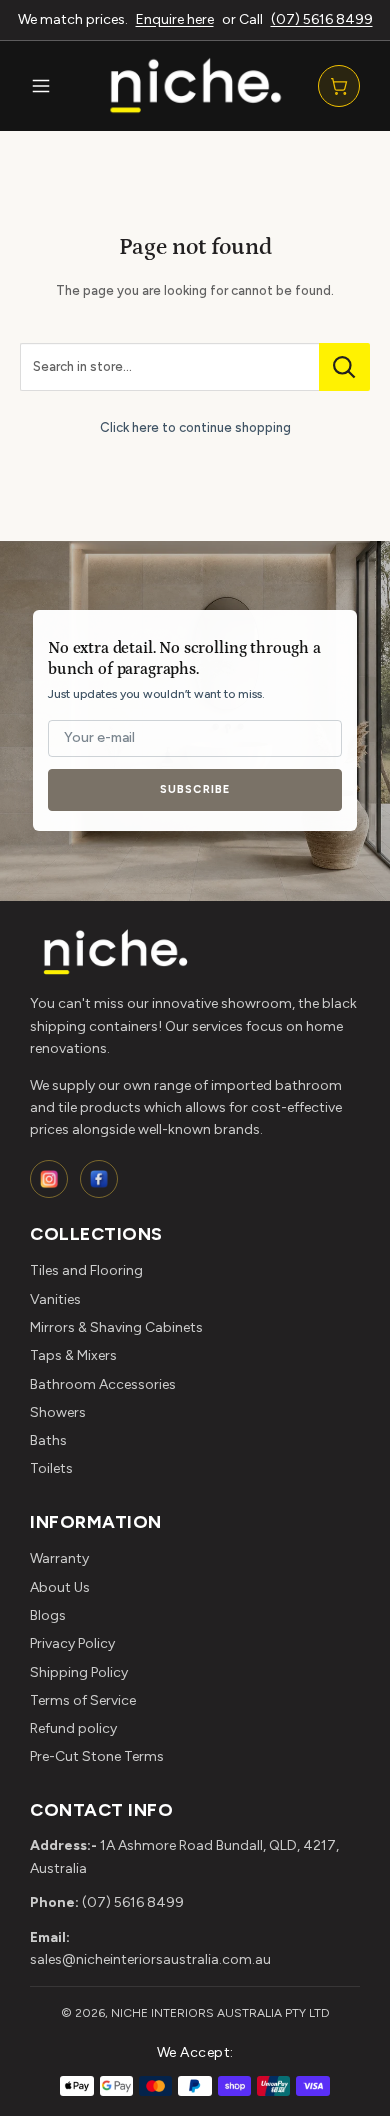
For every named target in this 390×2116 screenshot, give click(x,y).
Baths (48, 1440)
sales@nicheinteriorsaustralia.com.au (150, 1959)
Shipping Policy (79, 1672)
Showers (58, 1412)
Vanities (55, 1299)
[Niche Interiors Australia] (195, 85)
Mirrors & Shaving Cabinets (116, 1327)
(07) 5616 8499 (322, 19)
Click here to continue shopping (195, 427)
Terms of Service (83, 1700)
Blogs (48, 1615)
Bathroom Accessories (103, 1384)
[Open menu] (41, 86)
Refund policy (73, 1728)
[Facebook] (99, 1179)
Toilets (51, 1468)
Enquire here (175, 19)
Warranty (59, 1558)
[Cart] (339, 86)
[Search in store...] (344, 367)
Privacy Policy (72, 1643)
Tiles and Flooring (86, 1270)
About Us (60, 1587)
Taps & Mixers (73, 1355)
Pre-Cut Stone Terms (97, 1756)
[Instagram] (49, 1179)
